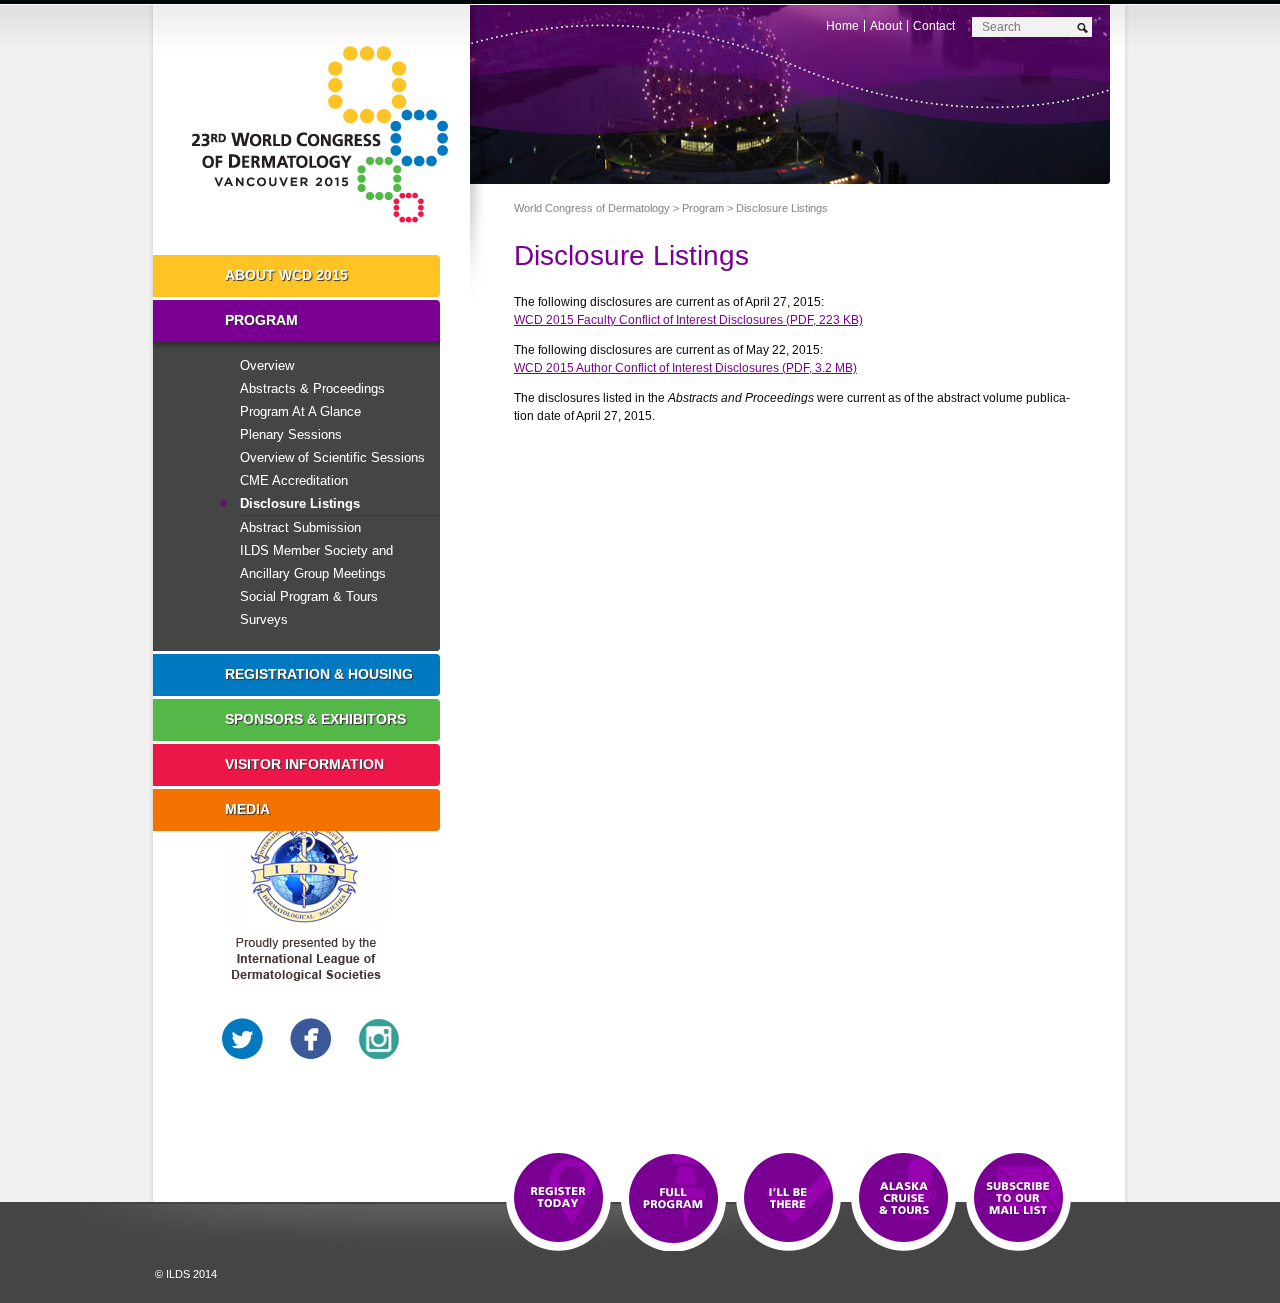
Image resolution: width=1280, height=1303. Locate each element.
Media (247, 809)
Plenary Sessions (291, 434)
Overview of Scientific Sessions (332, 457)
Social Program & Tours (309, 596)
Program (703, 208)
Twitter (243, 1039)
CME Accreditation (294, 480)
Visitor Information (304, 764)
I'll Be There (788, 1199)
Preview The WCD (903, 1199)
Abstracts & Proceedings (312, 388)
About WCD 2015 (286, 275)
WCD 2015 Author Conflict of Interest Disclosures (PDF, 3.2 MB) (685, 368)
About (886, 26)
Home (842, 26)
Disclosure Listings (300, 503)
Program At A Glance (300, 411)
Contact (934, 26)
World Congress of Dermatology (326, 135)
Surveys (264, 619)
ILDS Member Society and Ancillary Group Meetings (316, 562)
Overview (267, 365)
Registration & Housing (319, 674)
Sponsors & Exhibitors (315, 719)
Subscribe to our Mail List (1018, 1199)
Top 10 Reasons (673, 1199)
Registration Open (558, 1199)
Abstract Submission (300, 527)
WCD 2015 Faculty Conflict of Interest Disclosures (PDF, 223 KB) (688, 320)
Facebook (311, 1039)
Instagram (379, 1039)
